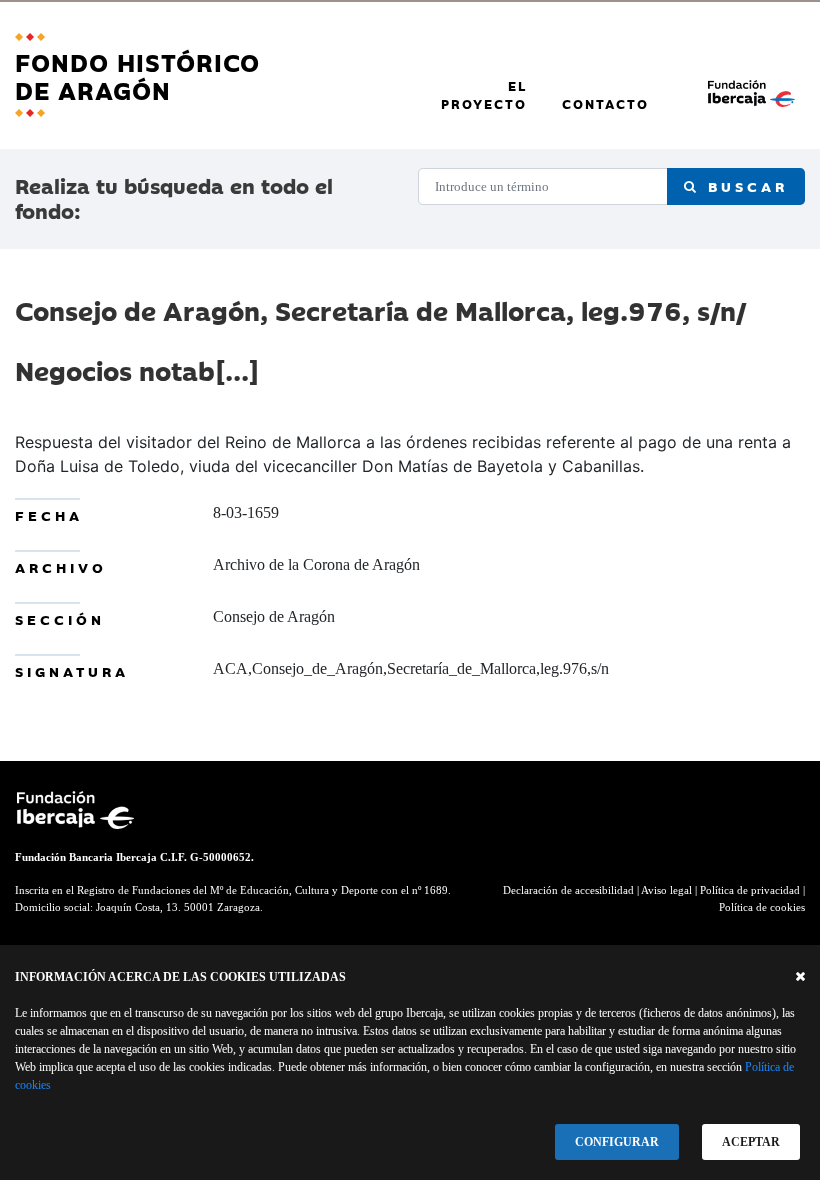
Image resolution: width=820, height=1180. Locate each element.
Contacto (605, 103)
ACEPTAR (751, 1142)
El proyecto (484, 94)
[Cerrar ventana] (800, 977)
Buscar (744, 186)
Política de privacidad (750, 890)
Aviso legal (666, 890)
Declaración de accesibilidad (568, 890)
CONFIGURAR (617, 1142)
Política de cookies (762, 907)
